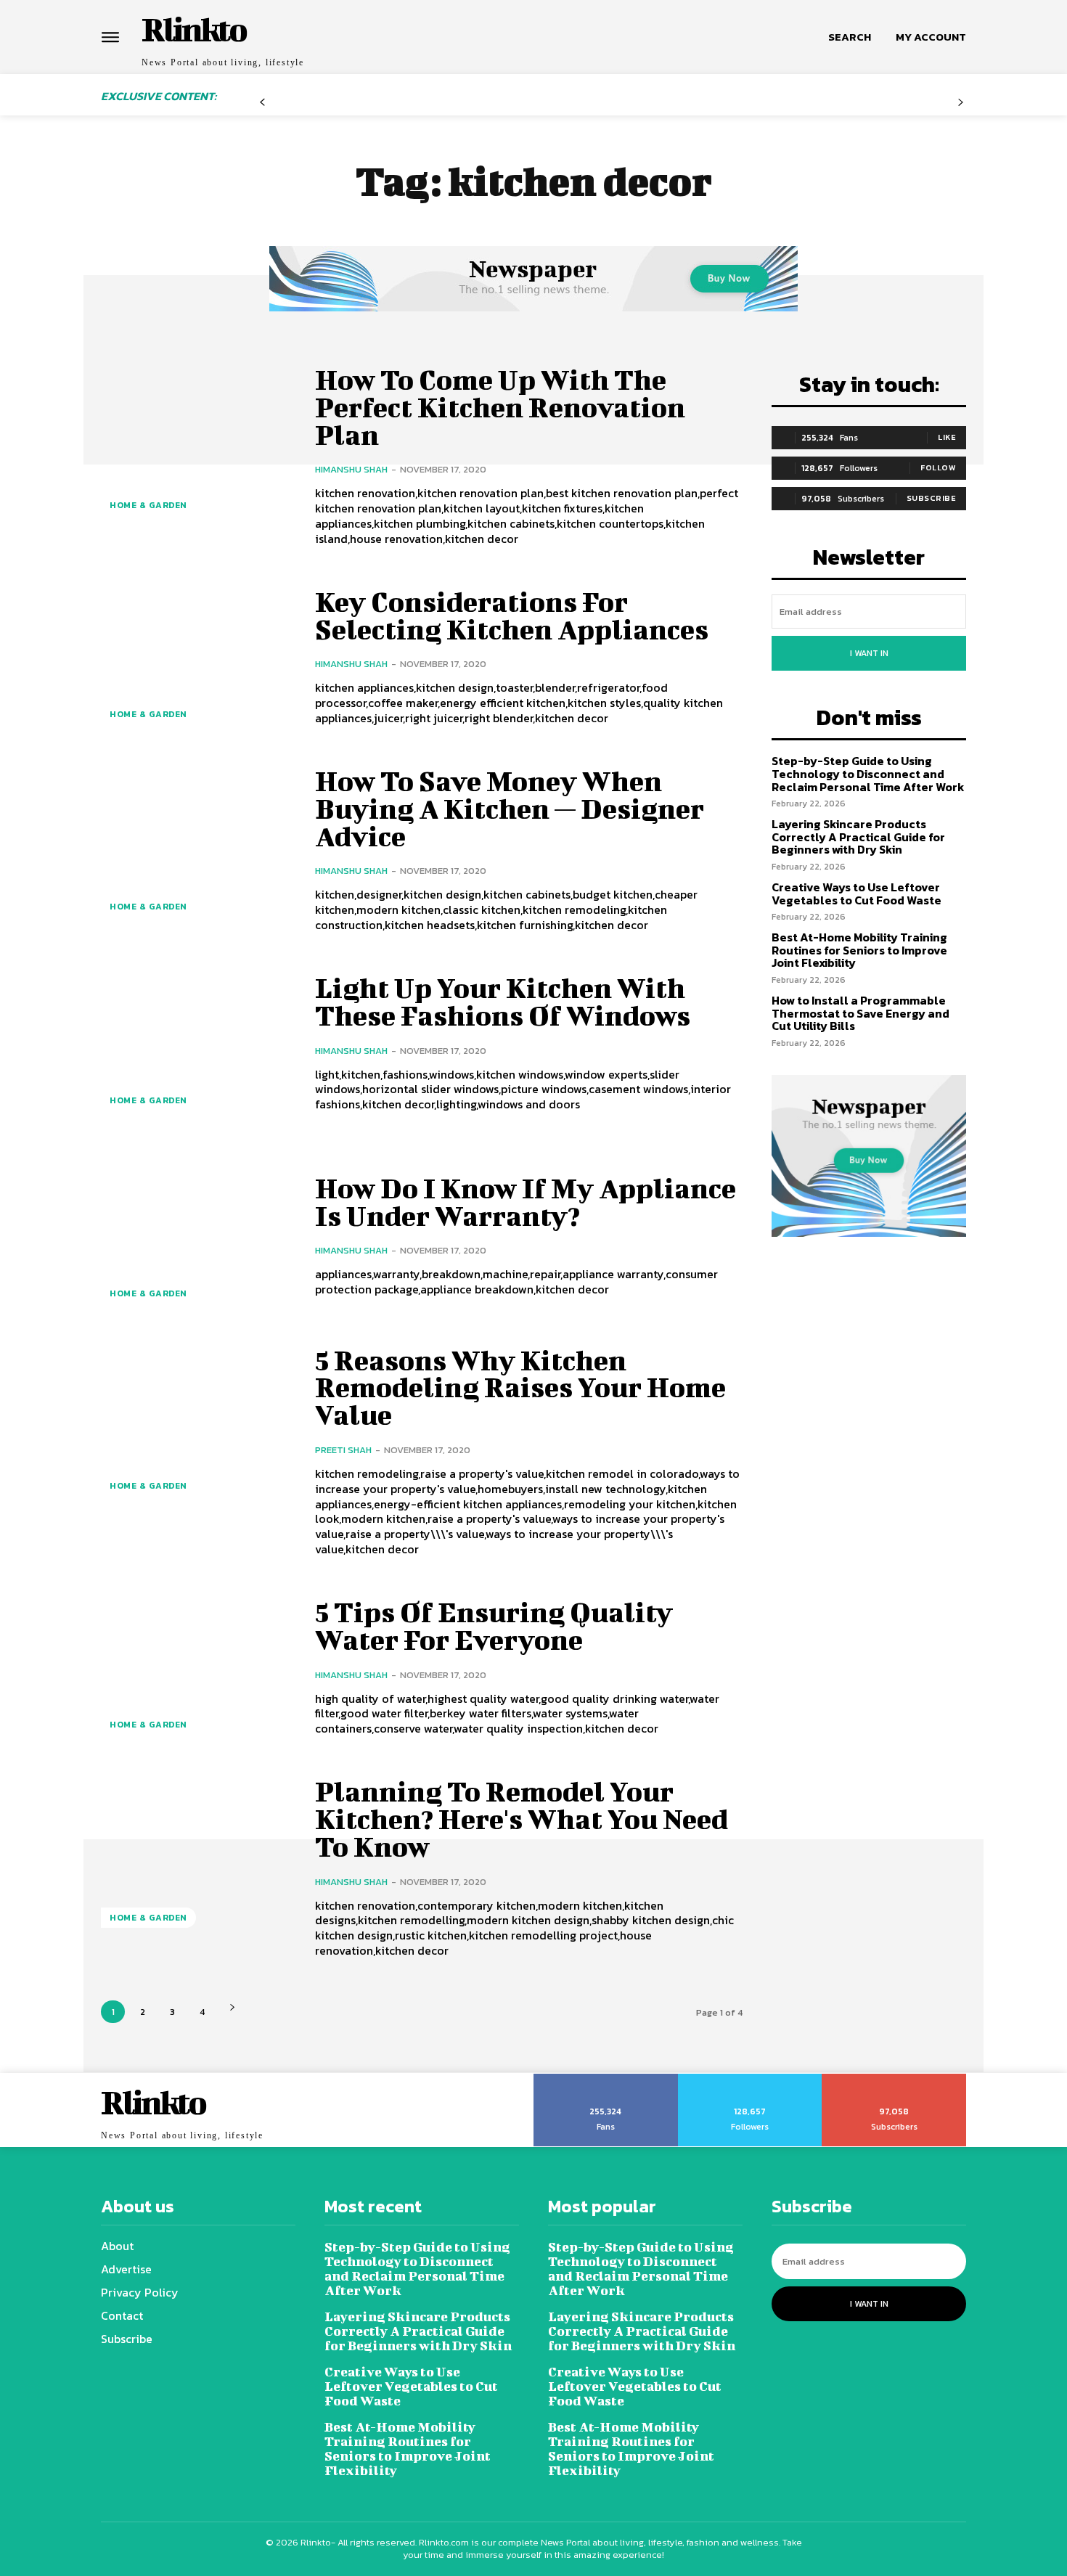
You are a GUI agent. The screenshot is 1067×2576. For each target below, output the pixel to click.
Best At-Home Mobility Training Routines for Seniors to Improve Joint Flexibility (859, 950)
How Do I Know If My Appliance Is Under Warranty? (526, 1202)
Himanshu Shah (351, 469)
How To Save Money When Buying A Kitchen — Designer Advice (510, 809)
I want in (869, 653)
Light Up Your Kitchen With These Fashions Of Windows (503, 1002)
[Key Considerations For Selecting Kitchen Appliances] (197, 657)
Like (947, 437)
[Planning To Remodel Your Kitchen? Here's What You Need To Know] (197, 1860)
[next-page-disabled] (961, 108)
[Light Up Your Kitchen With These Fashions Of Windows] (197, 1043)
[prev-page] (262, 108)
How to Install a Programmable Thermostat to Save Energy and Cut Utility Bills (860, 1013)
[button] (850, 37)
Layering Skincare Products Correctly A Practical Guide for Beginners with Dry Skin (858, 837)
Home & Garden (148, 505)
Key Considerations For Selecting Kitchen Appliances (512, 616)
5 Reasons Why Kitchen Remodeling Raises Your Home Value (520, 1388)
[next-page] (232, 2007)
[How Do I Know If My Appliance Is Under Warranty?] (197, 1236)
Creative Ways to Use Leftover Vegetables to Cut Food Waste (857, 894)
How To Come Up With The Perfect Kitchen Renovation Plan (500, 407)
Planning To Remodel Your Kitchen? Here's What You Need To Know (522, 1819)
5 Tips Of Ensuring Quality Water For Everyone (494, 1626)
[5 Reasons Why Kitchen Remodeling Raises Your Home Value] (197, 1429)
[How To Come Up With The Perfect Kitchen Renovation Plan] (197, 448)
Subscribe (932, 498)
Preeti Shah (343, 1450)
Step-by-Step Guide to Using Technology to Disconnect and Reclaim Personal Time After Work (868, 773)
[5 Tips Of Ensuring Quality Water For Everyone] (197, 1668)
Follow (938, 467)
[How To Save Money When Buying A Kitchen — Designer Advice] (197, 850)
